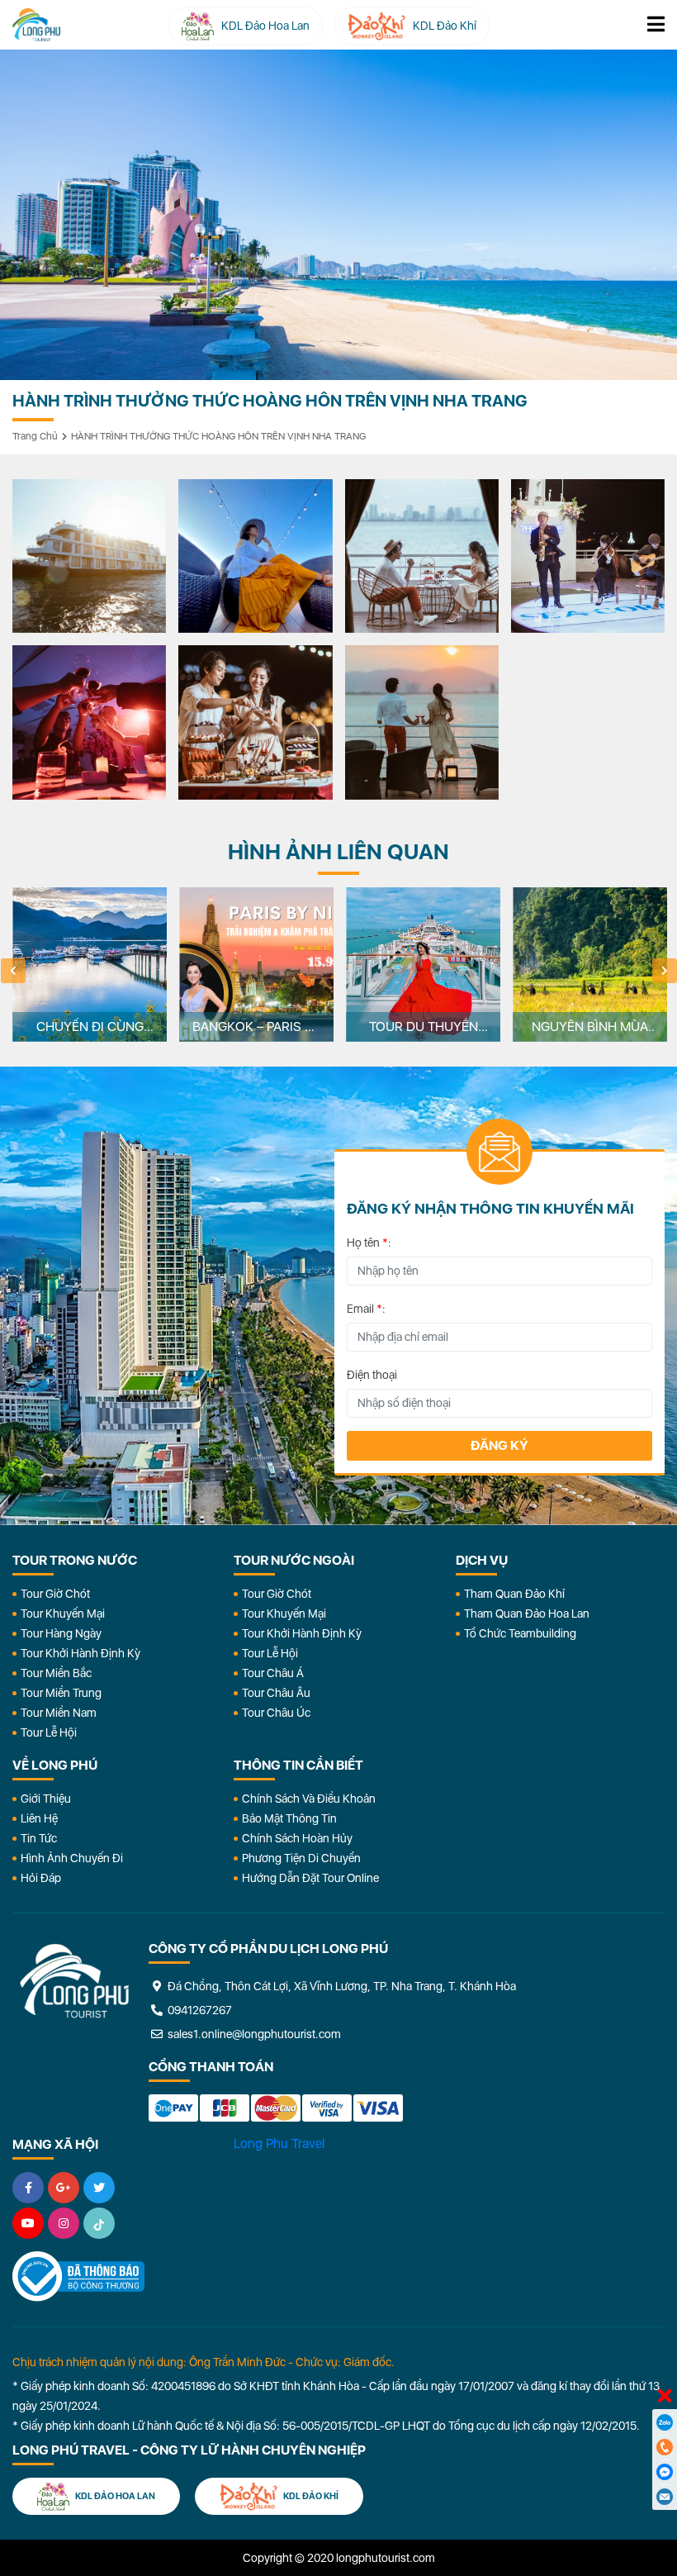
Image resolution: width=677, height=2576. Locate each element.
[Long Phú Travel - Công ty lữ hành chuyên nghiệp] (74, 1981)
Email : (366, 1309)
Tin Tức (39, 1838)
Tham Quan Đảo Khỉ (514, 1594)
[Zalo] (665, 2422)
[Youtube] (28, 2223)
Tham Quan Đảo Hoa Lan (527, 1614)
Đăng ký (499, 1445)
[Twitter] (99, 2188)
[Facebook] (28, 2188)
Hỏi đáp (41, 1878)
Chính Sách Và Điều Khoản (309, 1799)
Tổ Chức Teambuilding (520, 1633)
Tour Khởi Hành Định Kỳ (80, 1653)
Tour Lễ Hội (49, 1732)
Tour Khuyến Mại (63, 1614)
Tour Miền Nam (59, 1713)
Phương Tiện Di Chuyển (301, 1858)
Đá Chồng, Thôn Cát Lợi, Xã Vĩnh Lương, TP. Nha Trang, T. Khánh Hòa (341, 1986)
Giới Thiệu (46, 1799)
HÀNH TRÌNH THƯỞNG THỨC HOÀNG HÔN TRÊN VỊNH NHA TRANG (218, 436)
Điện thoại (372, 1375)
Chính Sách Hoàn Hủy (297, 1838)
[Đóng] (665, 2397)
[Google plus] (64, 2188)
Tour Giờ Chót (55, 1594)
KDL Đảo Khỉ (310, 2496)
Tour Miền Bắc (56, 1673)
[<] (13, 971)
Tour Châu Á (273, 1673)
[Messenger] (665, 2472)
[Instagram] (64, 2223)
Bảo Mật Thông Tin (289, 1818)
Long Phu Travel (279, 2143)
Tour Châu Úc (276, 1713)
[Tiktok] (99, 2223)
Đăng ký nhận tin (48, 1159)
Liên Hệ (39, 1818)
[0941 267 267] (665, 2447)
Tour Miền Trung (61, 1693)
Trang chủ (35, 436)
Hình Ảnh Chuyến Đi (72, 1858)
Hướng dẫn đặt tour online (310, 1878)
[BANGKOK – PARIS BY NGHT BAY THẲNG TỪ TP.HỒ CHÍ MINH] (256, 965)
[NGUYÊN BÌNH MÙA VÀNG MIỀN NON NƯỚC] (590, 965)
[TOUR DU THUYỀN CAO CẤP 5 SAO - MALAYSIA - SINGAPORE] (423, 965)
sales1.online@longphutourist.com (253, 2034)
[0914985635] (665, 2497)
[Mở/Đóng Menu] (656, 25)
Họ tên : (369, 1243)
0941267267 (199, 2010)
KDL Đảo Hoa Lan (114, 2496)
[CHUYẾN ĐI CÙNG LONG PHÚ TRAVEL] (90, 965)
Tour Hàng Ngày (61, 1633)
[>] (665, 971)
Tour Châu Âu (276, 1693)
